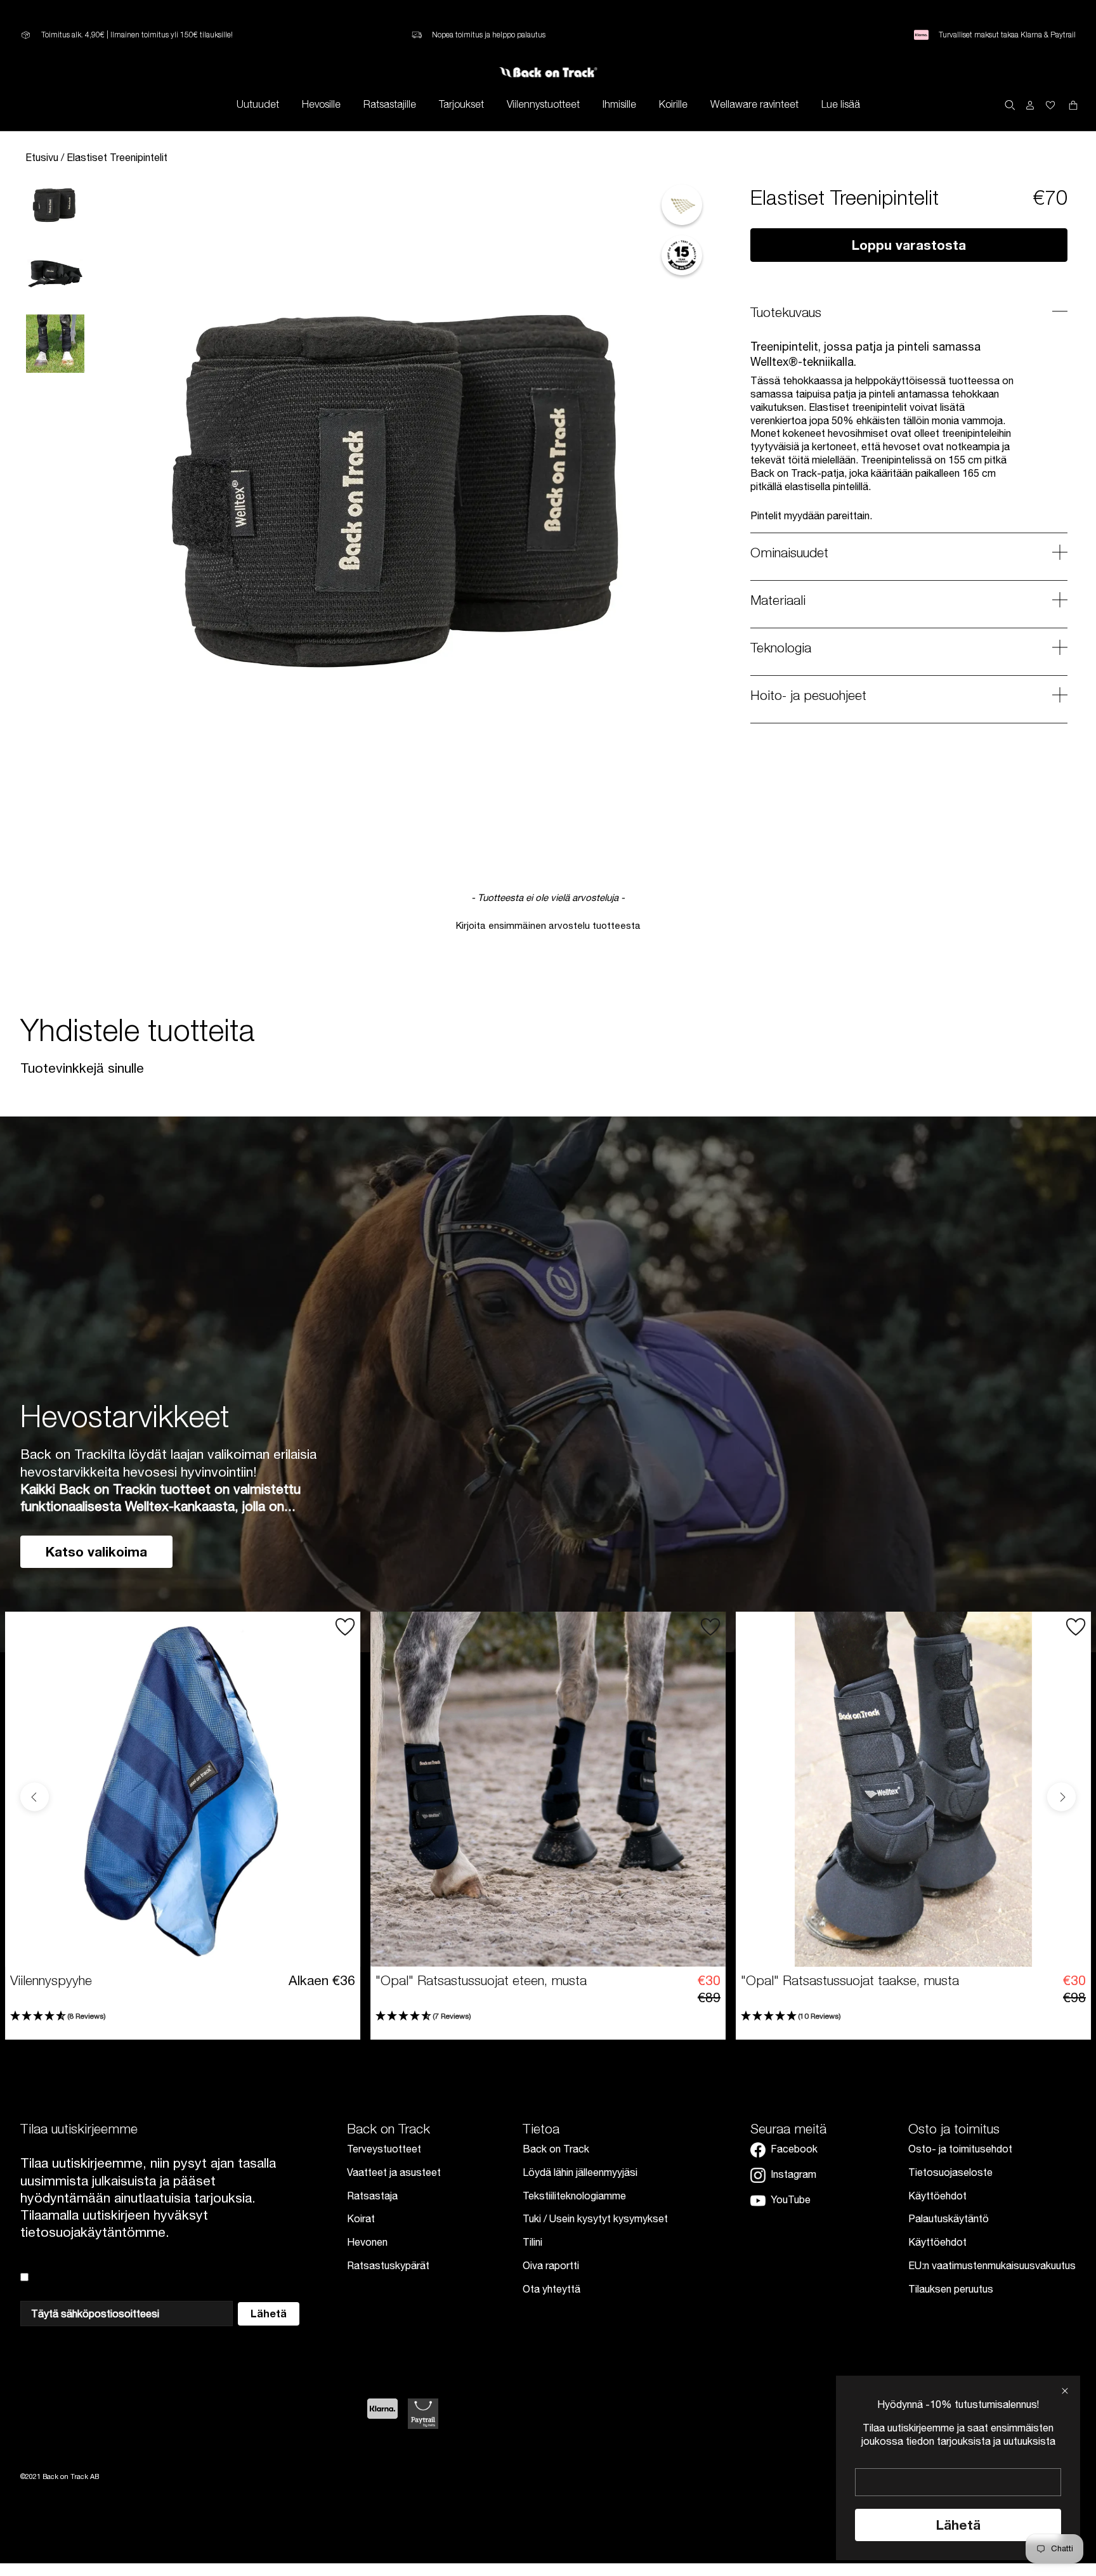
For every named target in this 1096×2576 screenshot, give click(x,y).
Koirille (673, 104)
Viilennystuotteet (543, 104)
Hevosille (321, 104)
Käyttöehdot (937, 2196)
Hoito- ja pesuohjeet (808, 695)
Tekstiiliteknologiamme (574, 2196)
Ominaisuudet (789, 552)
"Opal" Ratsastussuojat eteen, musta (481, 1980)
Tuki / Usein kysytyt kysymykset (595, 2218)
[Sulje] (1065, 2391)
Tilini (532, 2242)
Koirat (361, 2218)
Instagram (793, 2174)
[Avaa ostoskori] (1050, 104)
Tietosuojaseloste (950, 2172)
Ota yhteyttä (551, 2289)
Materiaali (778, 600)
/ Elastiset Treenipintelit (114, 157)
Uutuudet (258, 104)
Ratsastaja (372, 2196)
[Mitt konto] (1030, 104)
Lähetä (958, 2525)
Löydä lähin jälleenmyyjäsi (580, 2172)
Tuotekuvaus (786, 312)
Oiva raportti (551, 2265)
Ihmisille (619, 104)
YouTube (791, 2199)
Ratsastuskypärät (388, 2265)
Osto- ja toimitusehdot (960, 2149)
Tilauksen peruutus (951, 2289)
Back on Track (556, 2149)
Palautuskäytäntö (949, 2218)
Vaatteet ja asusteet (394, 2172)
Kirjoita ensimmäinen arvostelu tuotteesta (548, 925)
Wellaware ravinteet (754, 104)
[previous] (35, 1797)
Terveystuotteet (384, 2149)
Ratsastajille (390, 104)
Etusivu (43, 157)
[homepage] (548, 72)
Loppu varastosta (909, 245)
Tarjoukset (461, 104)
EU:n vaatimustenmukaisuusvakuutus (992, 2265)
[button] (548, 924)
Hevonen (367, 2242)
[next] (1061, 1797)
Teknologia (781, 647)
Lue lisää (841, 104)
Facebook (794, 2149)
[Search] (1010, 104)
